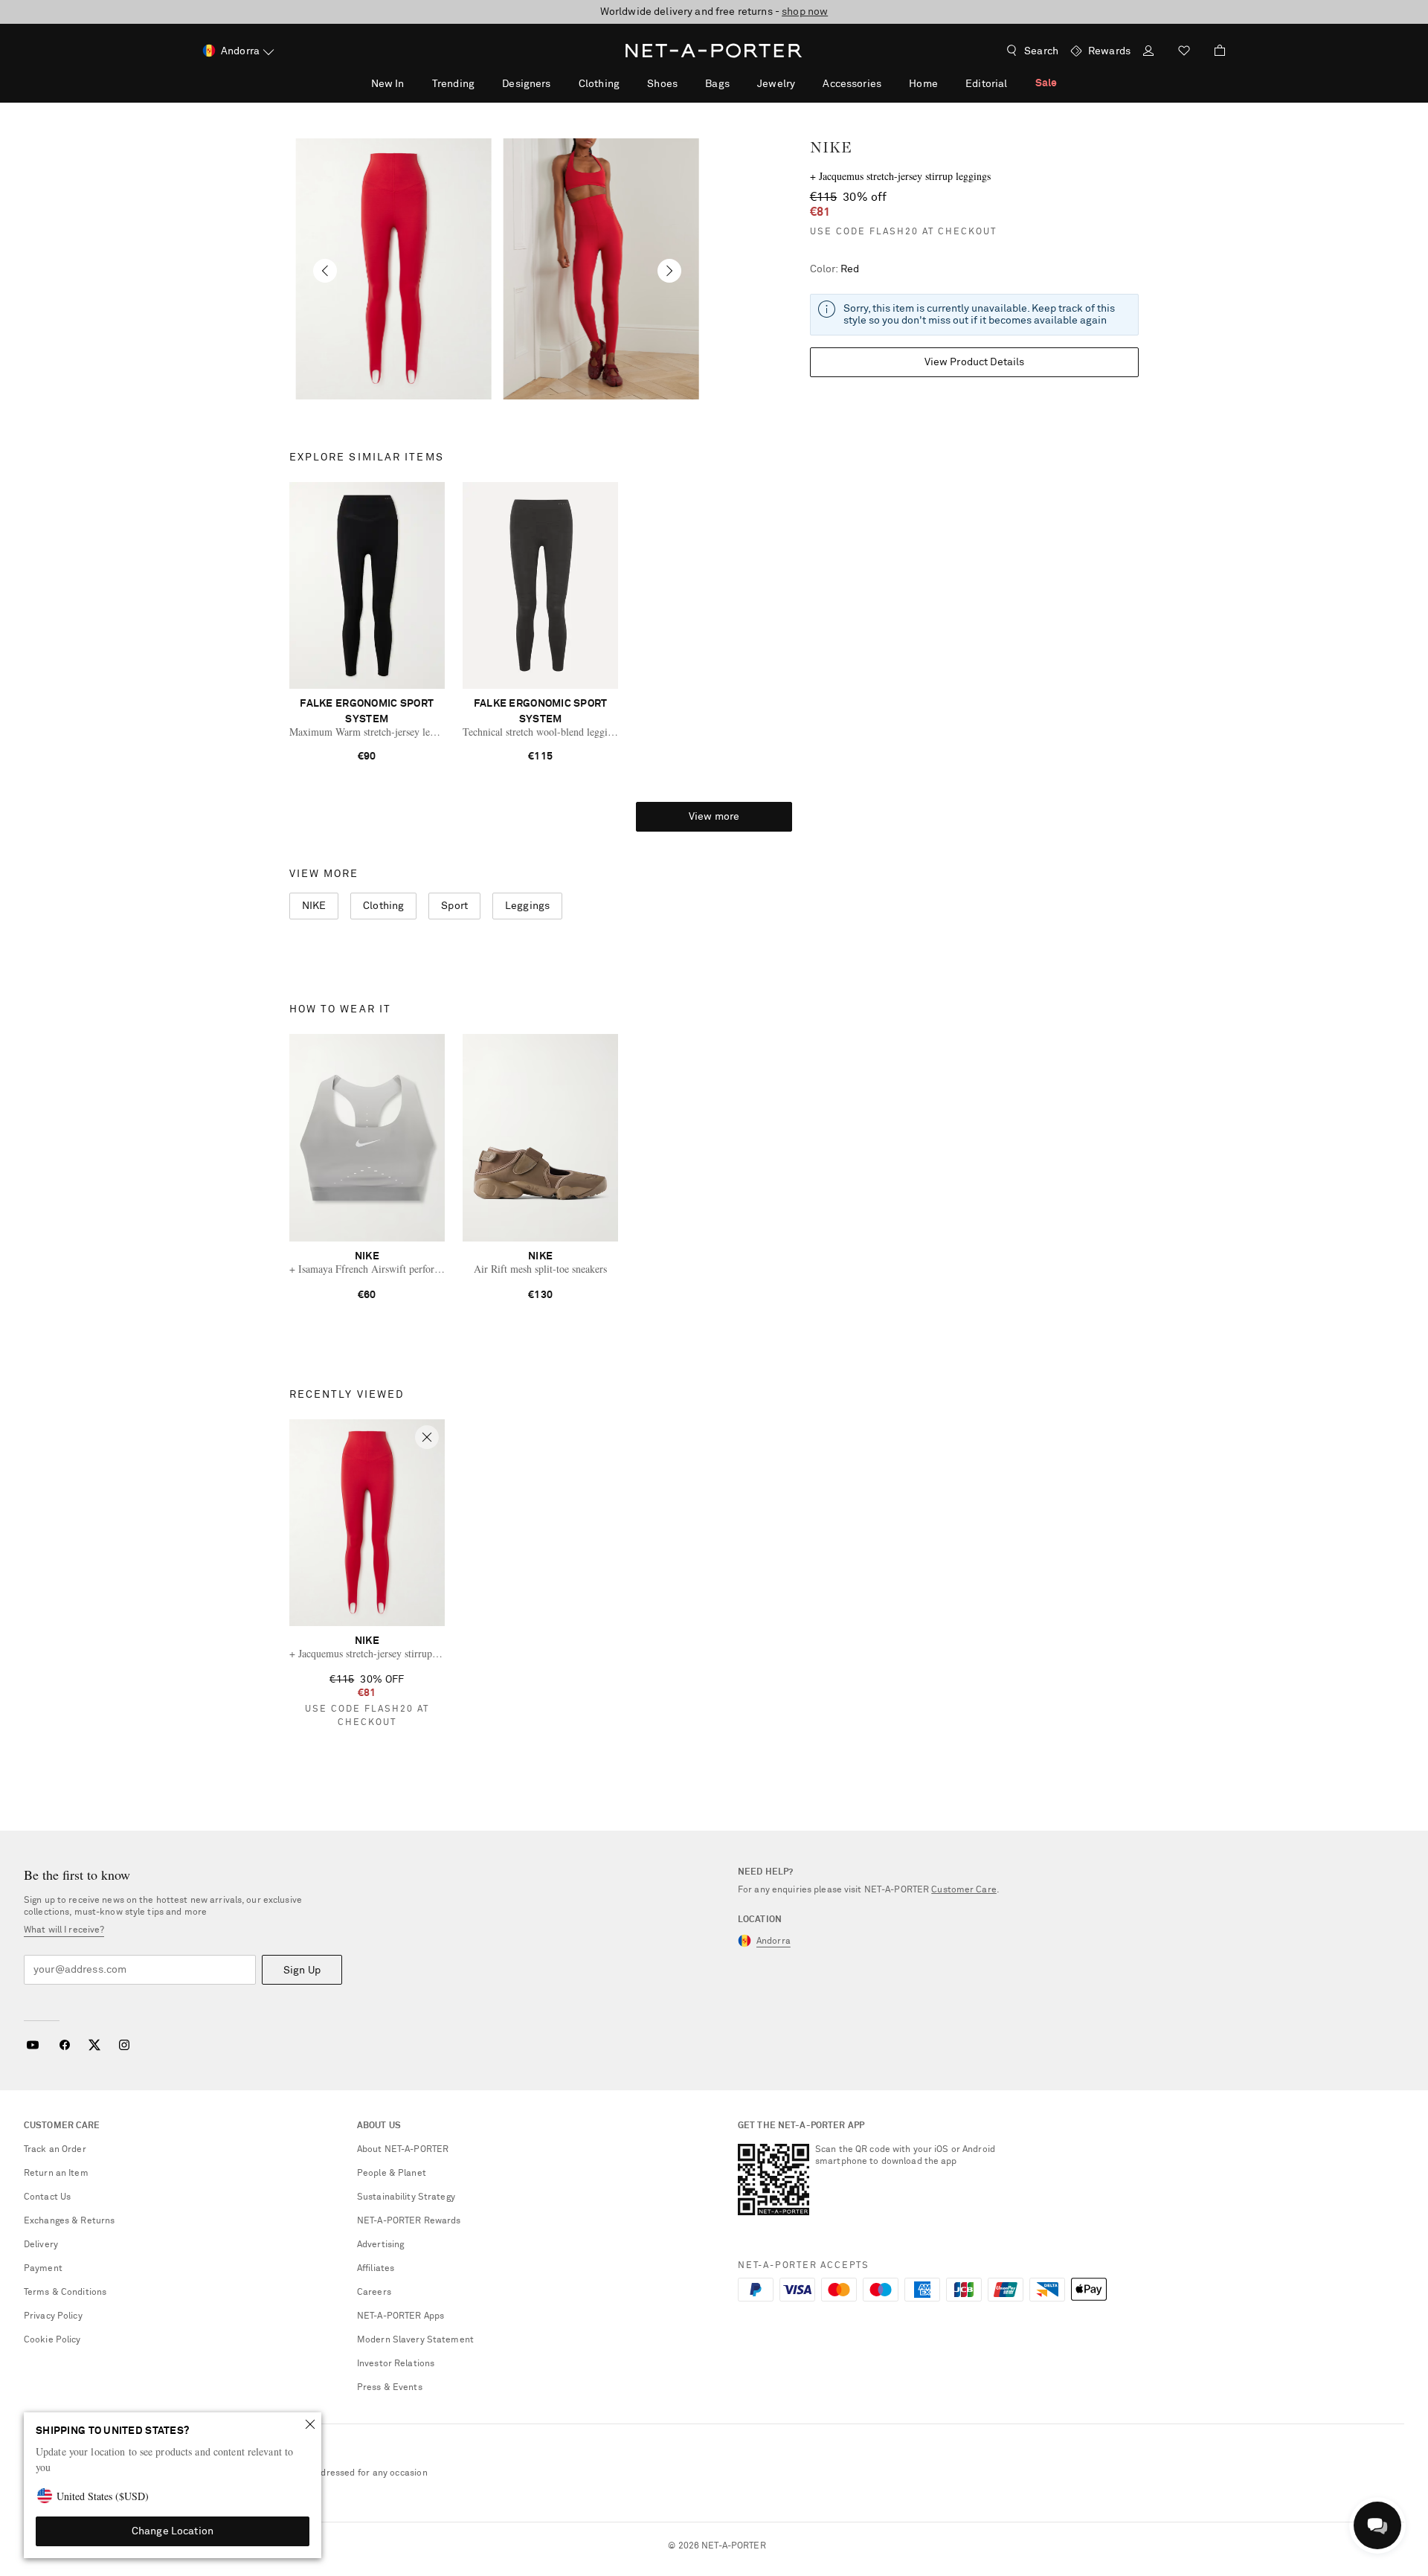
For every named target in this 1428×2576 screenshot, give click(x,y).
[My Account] (1148, 52)
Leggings (527, 906)
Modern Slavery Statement (415, 2340)
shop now (805, 12)
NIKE (831, 147)
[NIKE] (393, 269)
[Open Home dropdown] (946, 83)
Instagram (124, 2045)
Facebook (65, 2045)
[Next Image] (669, 271)
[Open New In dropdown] (412, 83)
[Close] (310, 2424)
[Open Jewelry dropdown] (803, 83)
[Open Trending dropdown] (483, 83)
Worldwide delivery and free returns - (714, 12)
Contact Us (47, 2197)
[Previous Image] (325, 271)
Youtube (32, 2045)
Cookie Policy (52, 2340)
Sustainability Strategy (406, 2197)
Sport (454, 906)
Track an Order (55, 2150)
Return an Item (56, 2174)
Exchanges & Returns (69, 2221)
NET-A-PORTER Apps (401, 2316)
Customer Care (964, 1890)
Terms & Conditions (65, 2293)
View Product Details (975, 362)
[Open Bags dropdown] (738, 83)
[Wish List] (1184, 52)
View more (714, 817)
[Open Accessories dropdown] (890, 83)
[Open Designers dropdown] (559, 83)
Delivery (41, 2245)
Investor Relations (396, 2364)
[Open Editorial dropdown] (1015, 83)
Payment (43, 2269)
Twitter (94, 2045)
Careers (374, 2293)
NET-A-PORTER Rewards (409, 2221)
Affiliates (376, 2269)
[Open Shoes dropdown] (686, 83)
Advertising (380, 2245)
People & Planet (392, 2174)
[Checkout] (1214, 51)
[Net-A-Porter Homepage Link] (714, 51)
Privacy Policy (53, 2316)
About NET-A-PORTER (403, 2150)
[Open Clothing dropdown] (628, 83)
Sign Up (302, 1970)
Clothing (383, 906)
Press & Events (390, 2388)
